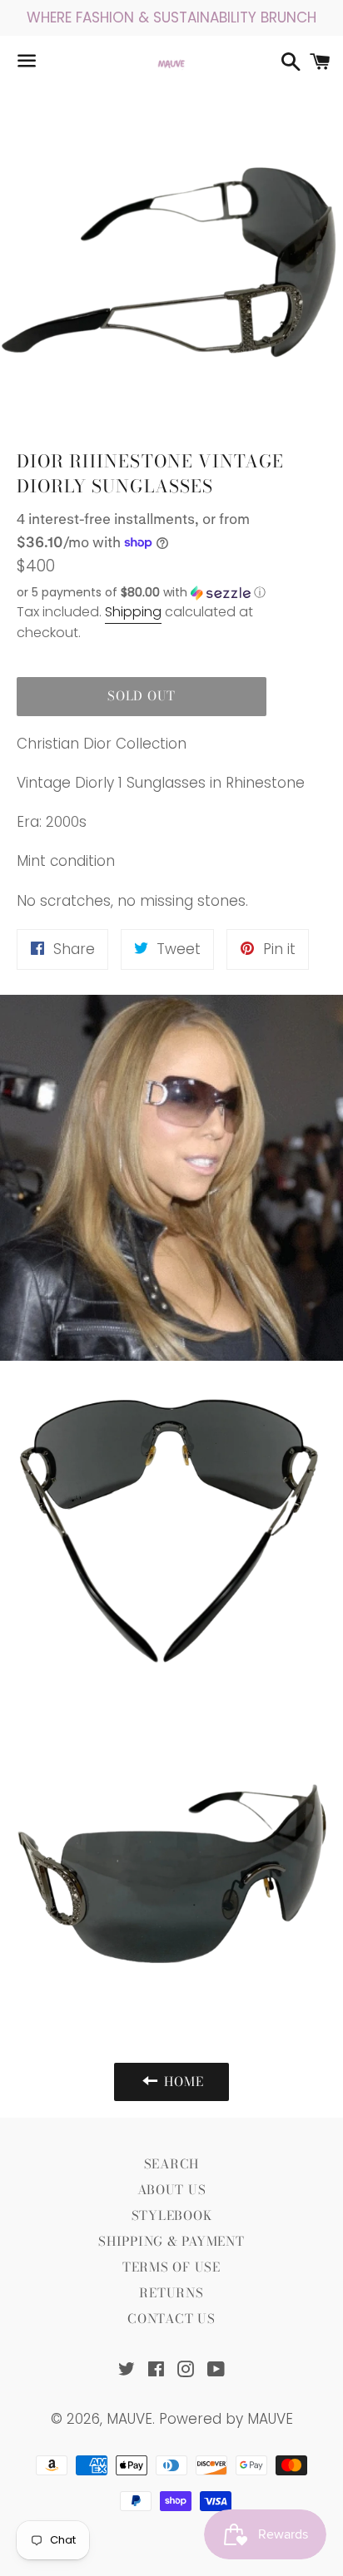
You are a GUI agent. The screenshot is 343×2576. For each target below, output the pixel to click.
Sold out (142, 696)
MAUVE (129, 2419)
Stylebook (172, 2215)
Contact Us (171, 2319)
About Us (172, 2190)
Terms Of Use (171, 2267)
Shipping (133, 612)
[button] (142, 593)
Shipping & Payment (171, 2241)
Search (172, 2164)
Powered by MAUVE (226, 2419)
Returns (171, 2293)
